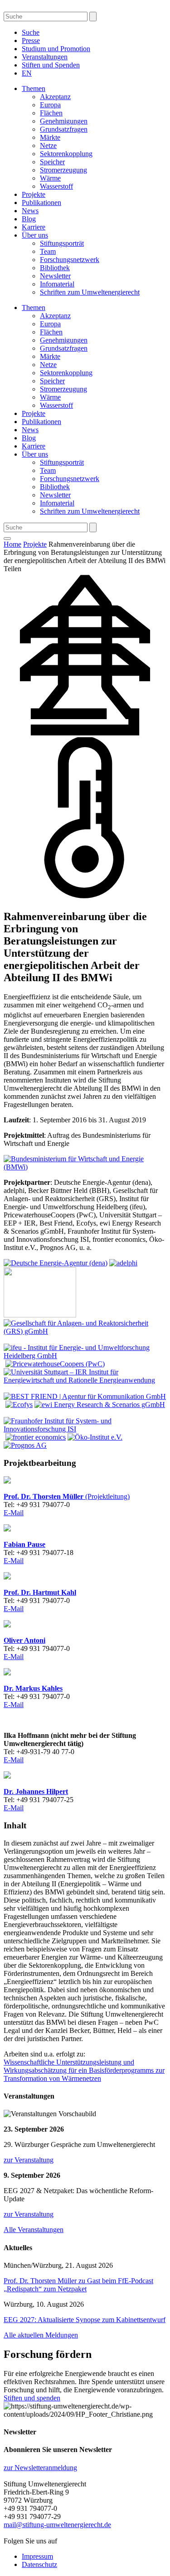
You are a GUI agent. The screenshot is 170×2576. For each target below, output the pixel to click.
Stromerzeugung (63, 170)
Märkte (50, 137)
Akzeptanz (55, 97)
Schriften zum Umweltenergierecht (90, 292)
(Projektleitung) (67, 1496)
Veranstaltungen (45, 57)
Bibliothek (55, 268)
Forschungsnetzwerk (70, 260)
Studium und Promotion (56, 49)
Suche (31, 32)
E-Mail (14, 1513)
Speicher (52, 162)
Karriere (34, 227)
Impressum (37, 2556)
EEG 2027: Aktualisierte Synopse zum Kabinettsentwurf (85, 2320)
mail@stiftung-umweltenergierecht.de (57, 2525)
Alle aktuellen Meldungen (41, 2335)
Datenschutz (39, 2564)
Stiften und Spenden (51, 65)
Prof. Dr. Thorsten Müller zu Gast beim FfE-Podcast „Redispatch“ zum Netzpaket (78, 2285)
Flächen (51, 113)
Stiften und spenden (32, 2398)
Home (12, 544)
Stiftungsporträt (62, 243)
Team (48, 251)
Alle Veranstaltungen (34, 2230)
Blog (29, 219)
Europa (50, 105)
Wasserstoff (56, 186)
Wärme (50, 178)
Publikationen (41, 203)
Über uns (35, 235)
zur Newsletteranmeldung (40, 2468)
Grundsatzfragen (64, 129)
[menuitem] (27, 73)
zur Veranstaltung (29, 2160)
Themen (34, 88)
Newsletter (55, 276)
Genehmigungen (64, 121)
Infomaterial (57, 284)
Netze (48, 145)
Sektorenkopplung (66, 154)
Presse (31, 41)
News (30, 211)
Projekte (34, 194)
